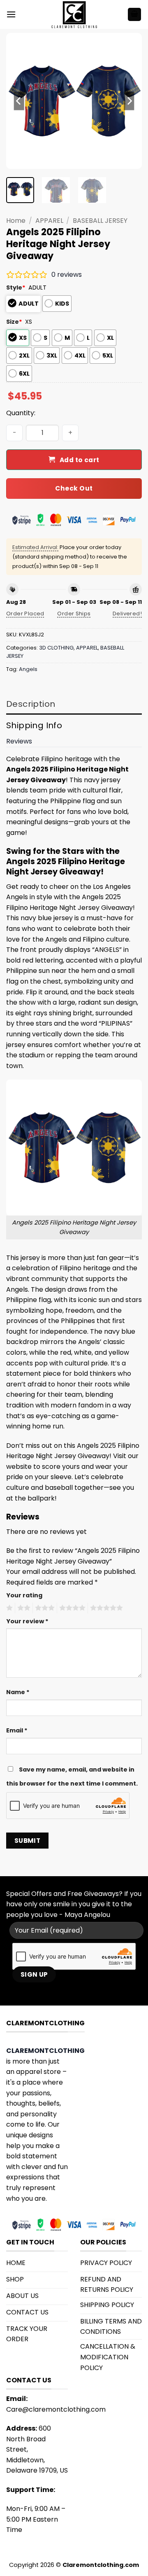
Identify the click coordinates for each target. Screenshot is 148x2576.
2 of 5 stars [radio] (23, 1608)
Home (16, 221)
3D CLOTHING (56, 648)
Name (18, 1692)
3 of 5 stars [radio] (44, 1608)
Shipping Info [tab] (34, 725)
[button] (11, 14)
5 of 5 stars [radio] (105, 1608)
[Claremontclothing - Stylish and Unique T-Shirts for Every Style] (74, 14)
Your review (27, 1621)
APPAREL (49, 221)
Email (17, 1730)
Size (14, 322)
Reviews (19, 741)
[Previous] (19, 101)
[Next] (129, 101)
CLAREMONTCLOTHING (45, 2051)
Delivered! (127, 614)
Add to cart (80, 460)
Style (16, 288)
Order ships (74, 614)
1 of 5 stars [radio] (8, 1608)
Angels (28, 669)
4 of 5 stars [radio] (71, 1608)
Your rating (24, 1595)
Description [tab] (31, 704)
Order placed (25, 614)
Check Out (74, 488)
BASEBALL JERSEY (100, 221)
